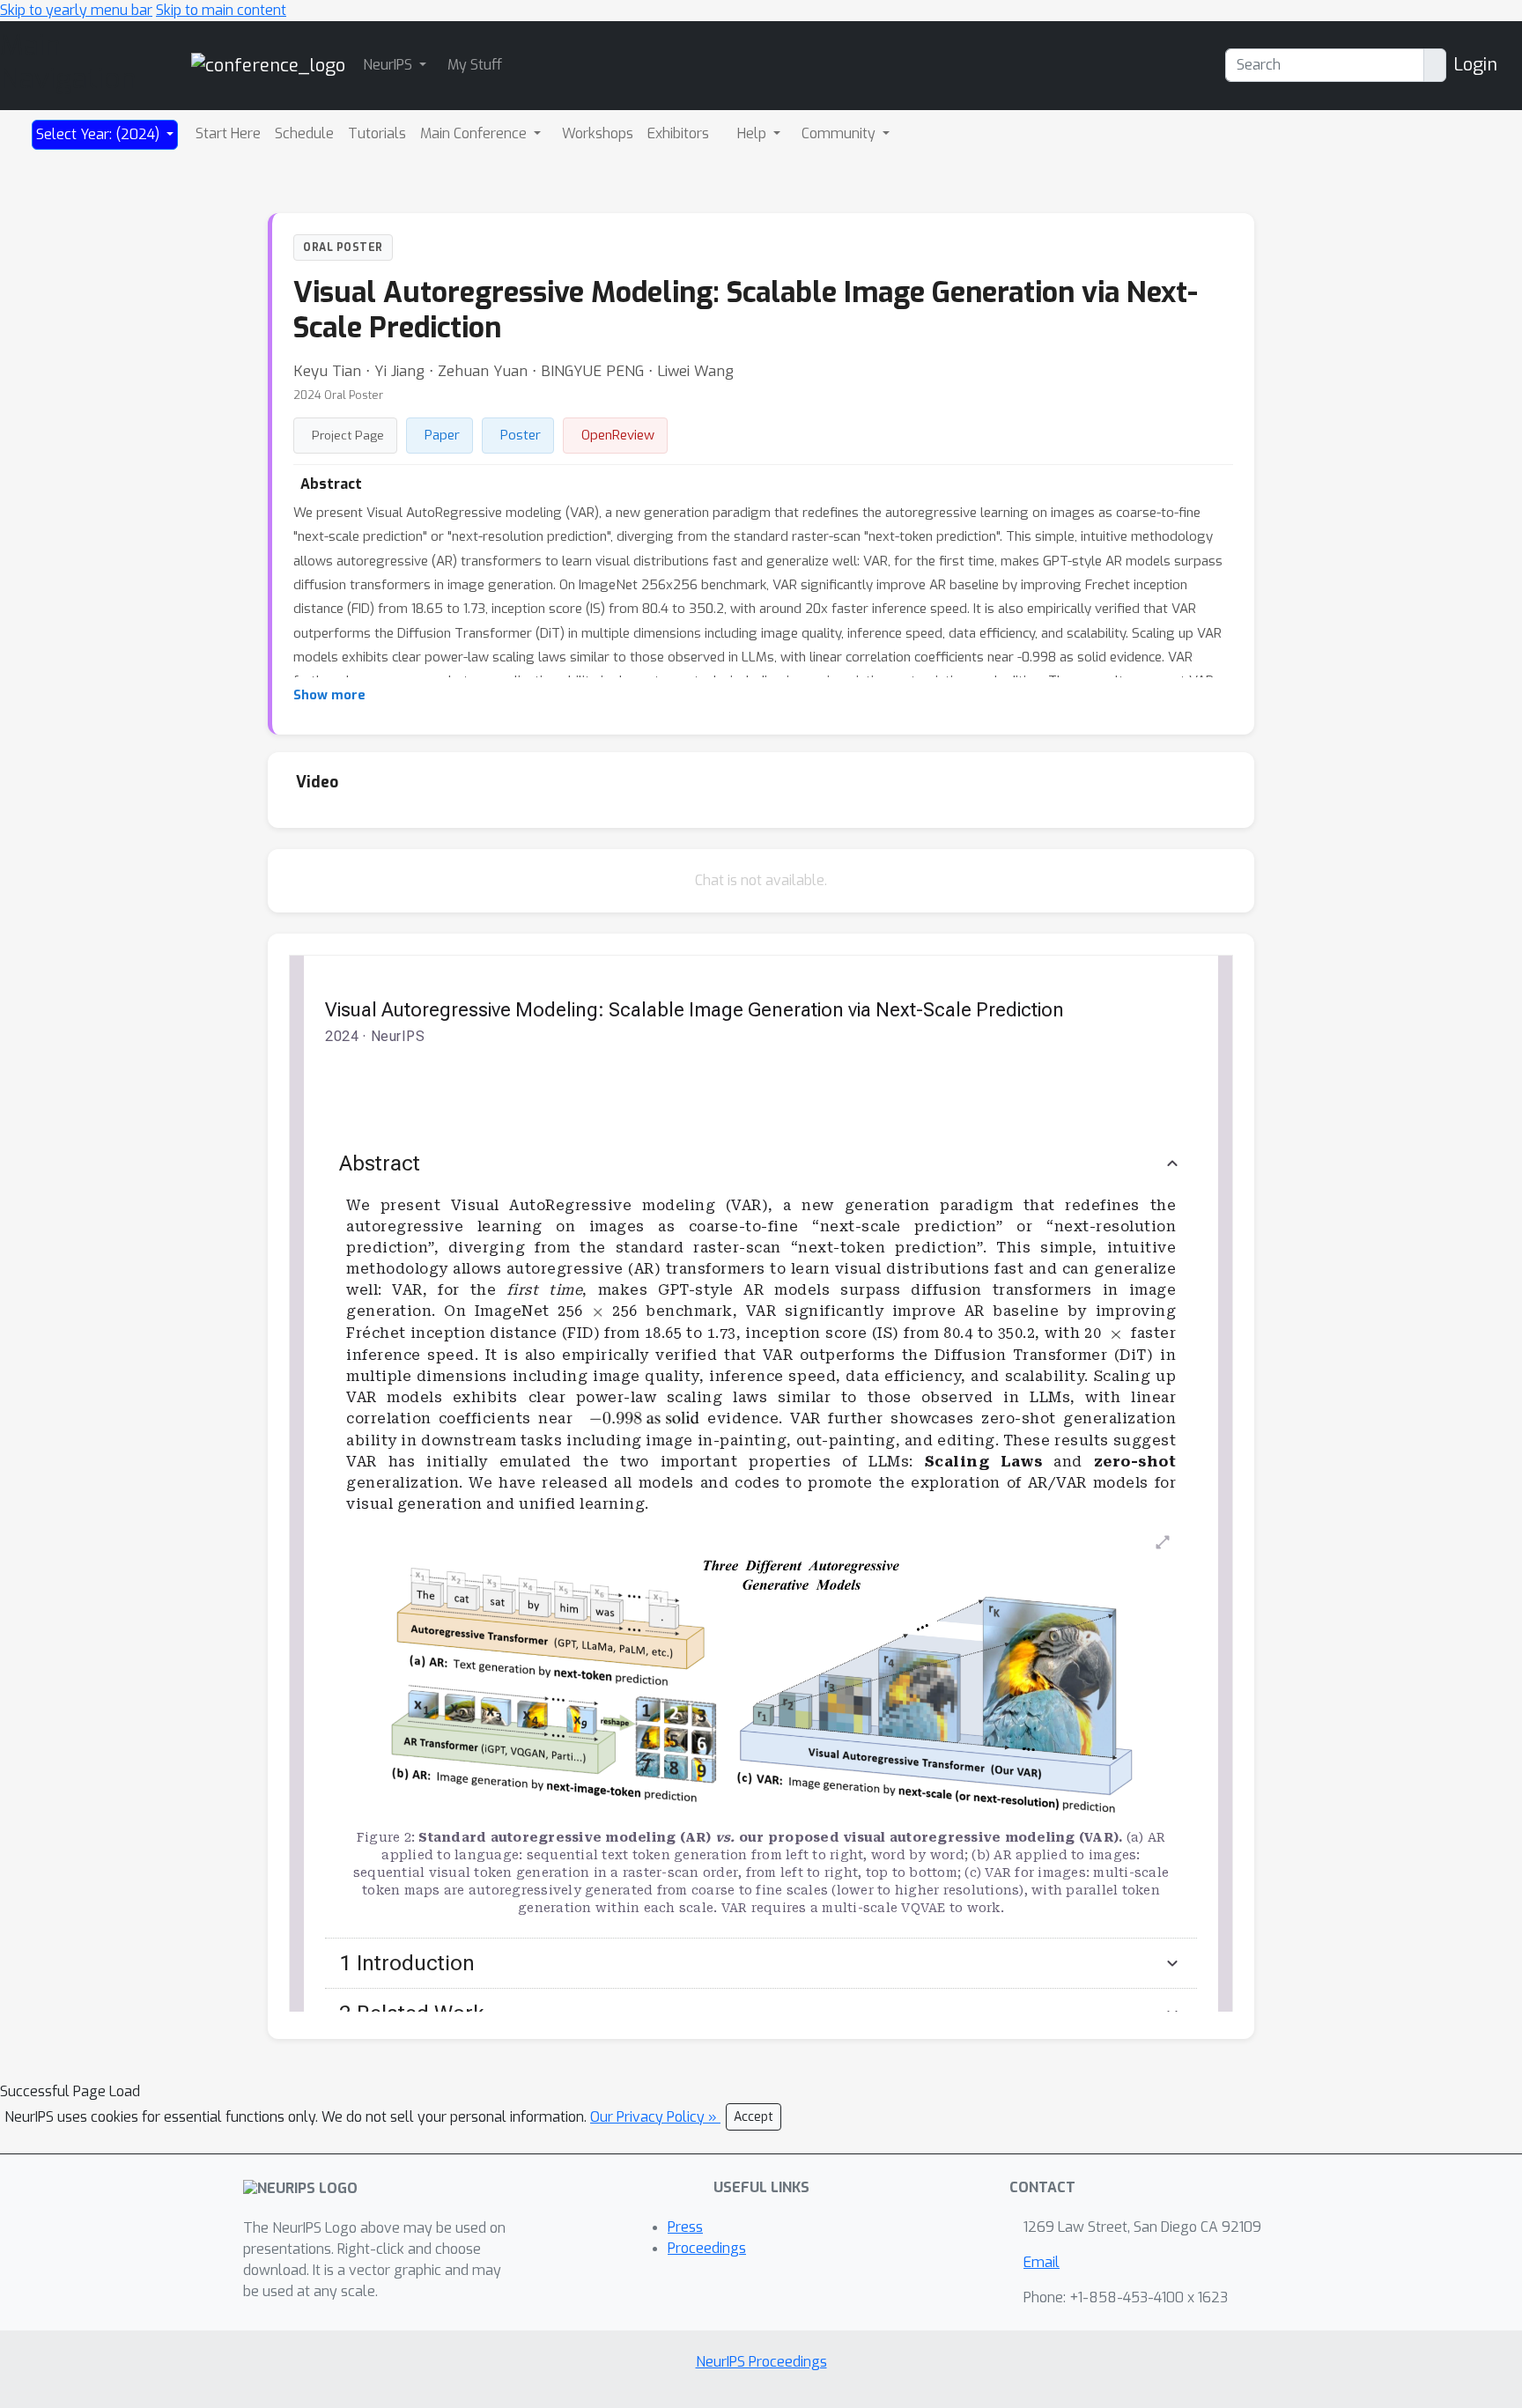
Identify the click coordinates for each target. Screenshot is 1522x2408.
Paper (442, 435)
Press (685, 2227)
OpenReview (618, 435)
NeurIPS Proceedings (761, 2362)
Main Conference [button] (475, 133)
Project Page (348, 435)
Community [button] (840, 133)
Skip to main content (221, 10)
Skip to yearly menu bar (76, 10)
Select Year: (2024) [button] (100, 134)
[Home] (268, 65)
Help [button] (754, 133)
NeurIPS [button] (389, 65)
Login (1475, 65)
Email (1042, 2262)
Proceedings (707, 2248)
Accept (754, 2117)
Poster (521, 435)
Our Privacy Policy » (655, 2117)
